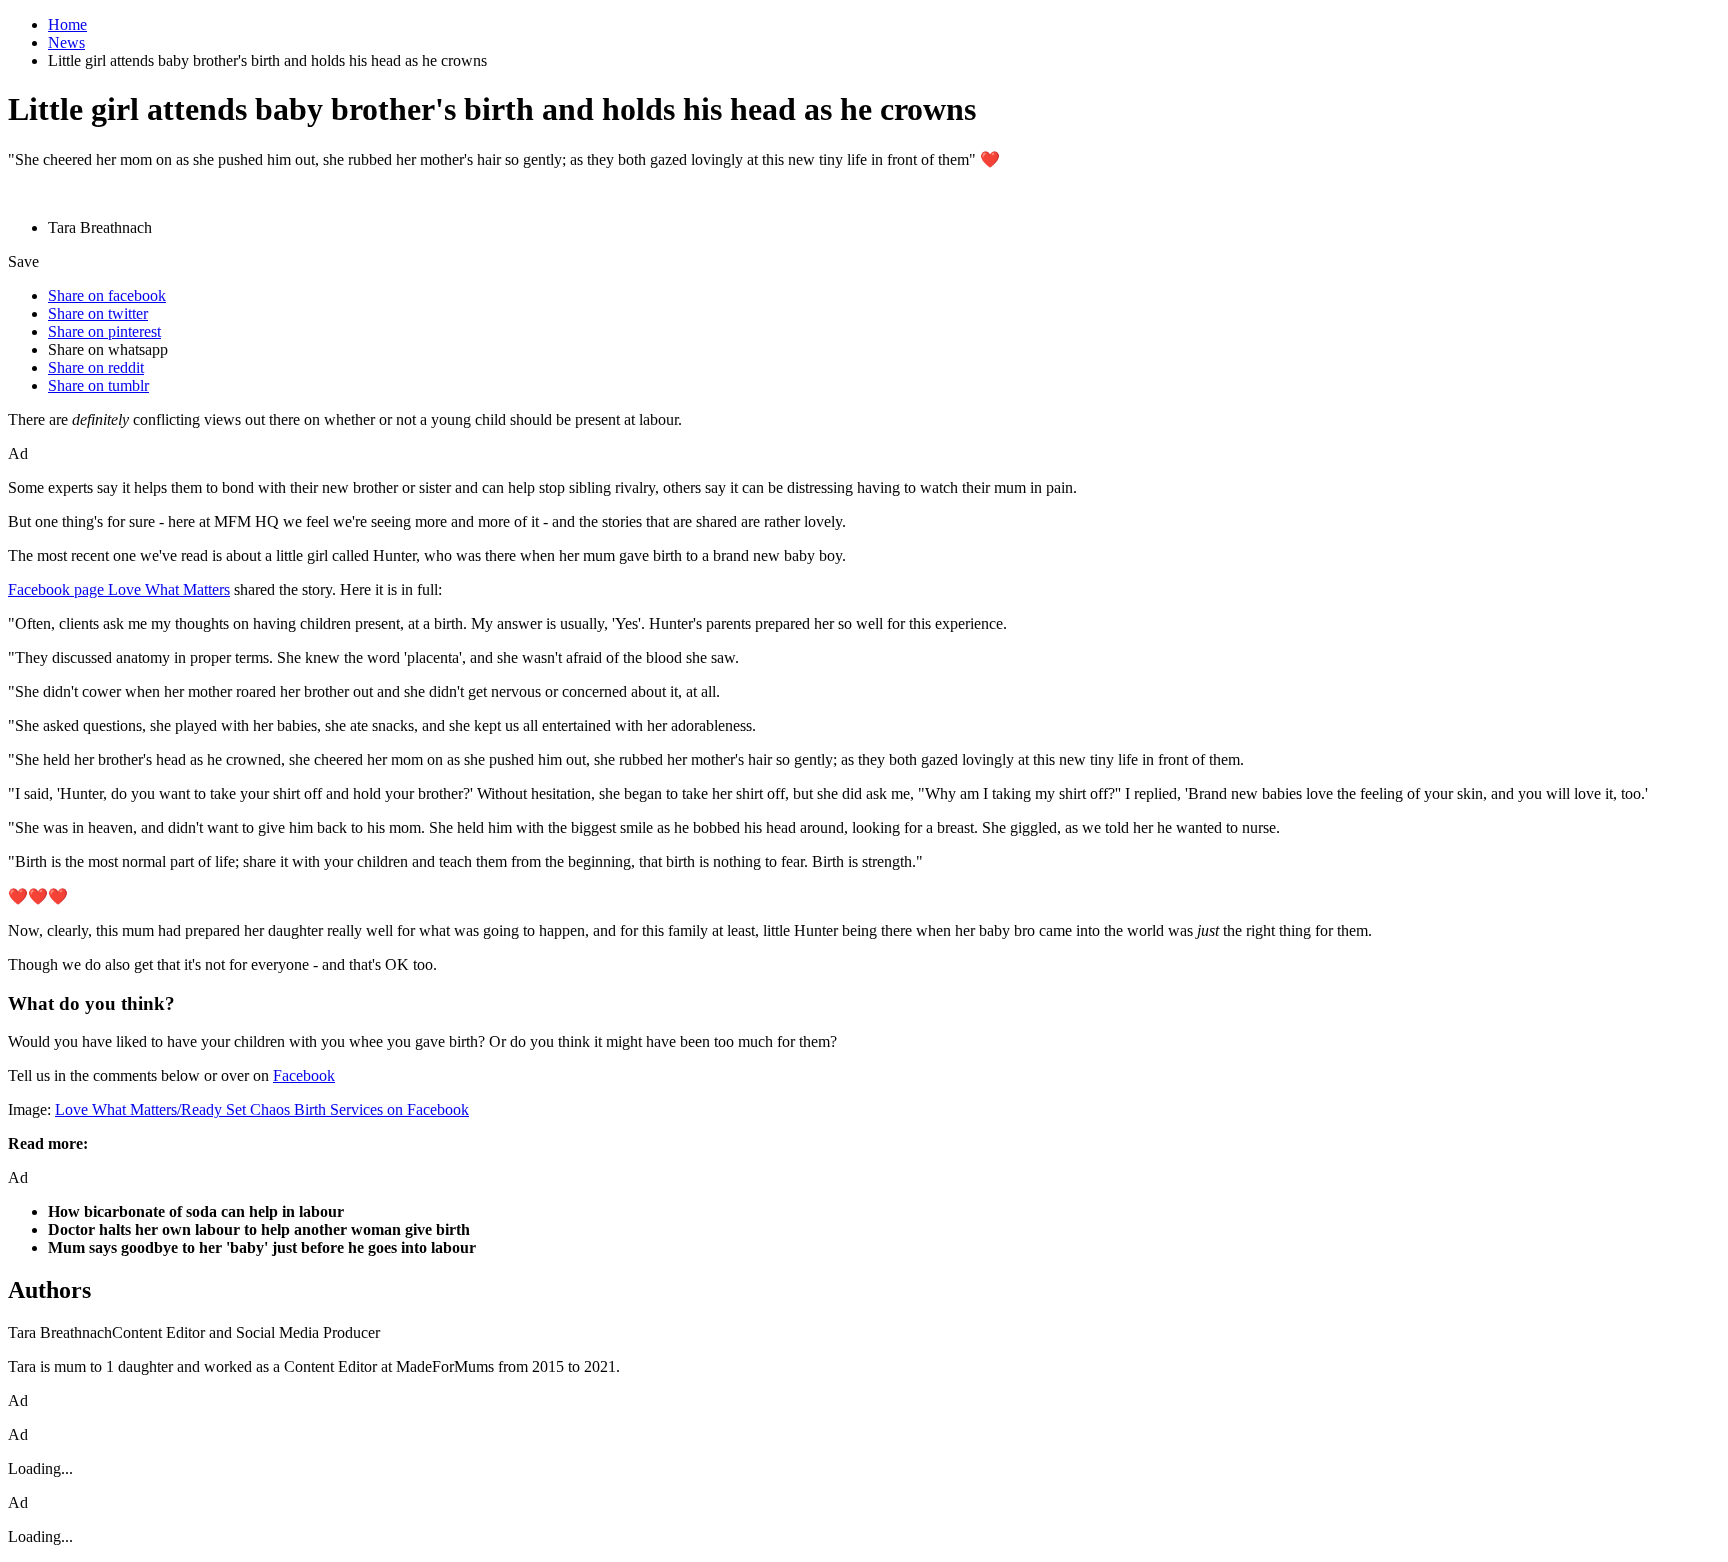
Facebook (304, 1075)
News (66, 42)
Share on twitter (98, 313)
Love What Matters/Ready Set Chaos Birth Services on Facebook (262, 1109)
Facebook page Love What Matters (119, 589)
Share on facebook (107, 295)
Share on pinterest (104, 331)
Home (67, 24)
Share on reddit (96, 367)
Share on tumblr (98, 385)
